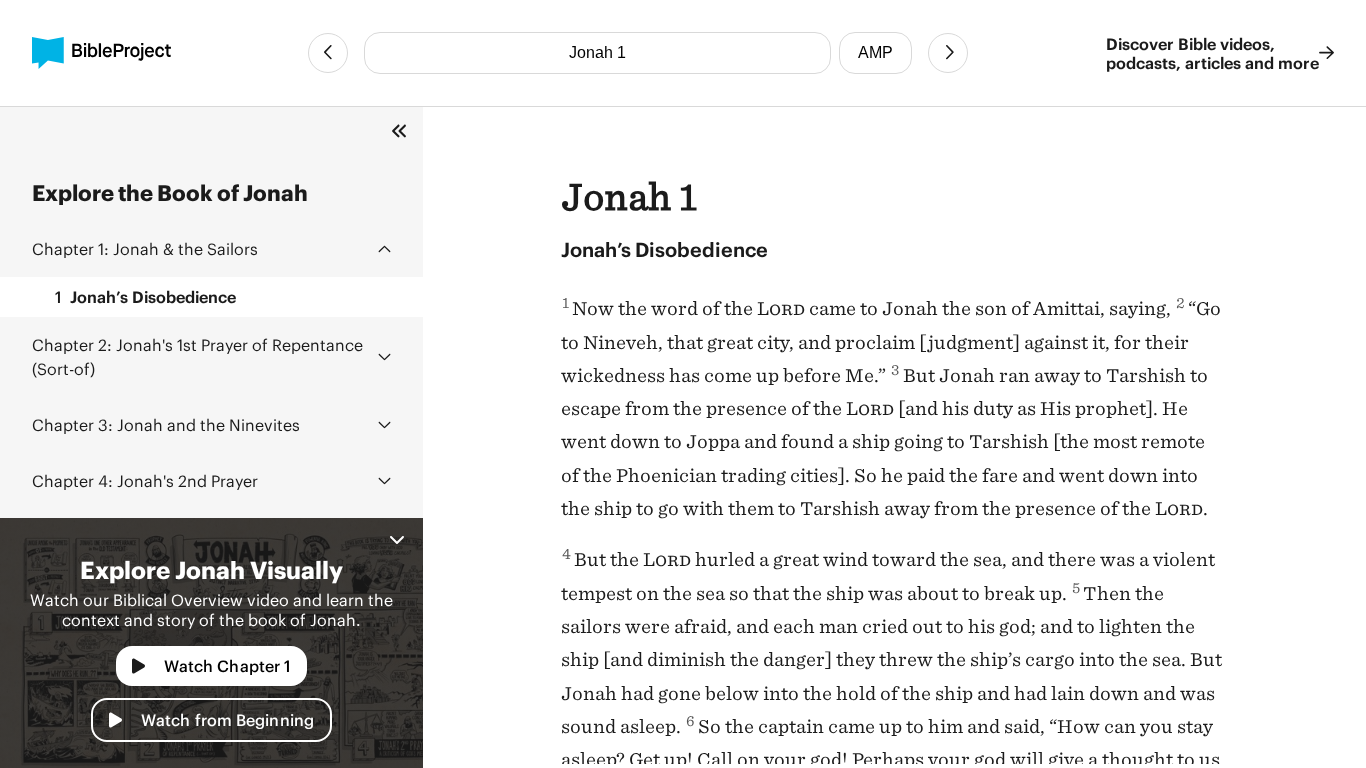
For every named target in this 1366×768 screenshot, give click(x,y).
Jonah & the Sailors (145, 248)
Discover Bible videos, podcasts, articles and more (1212, 53)
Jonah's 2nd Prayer (145, 480)
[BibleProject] (101, 53)
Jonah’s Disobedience (145, 296)
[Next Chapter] (948, 53)
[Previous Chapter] (328, 53)
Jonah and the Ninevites (166, 424)
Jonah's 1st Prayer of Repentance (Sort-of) (197, 356)
